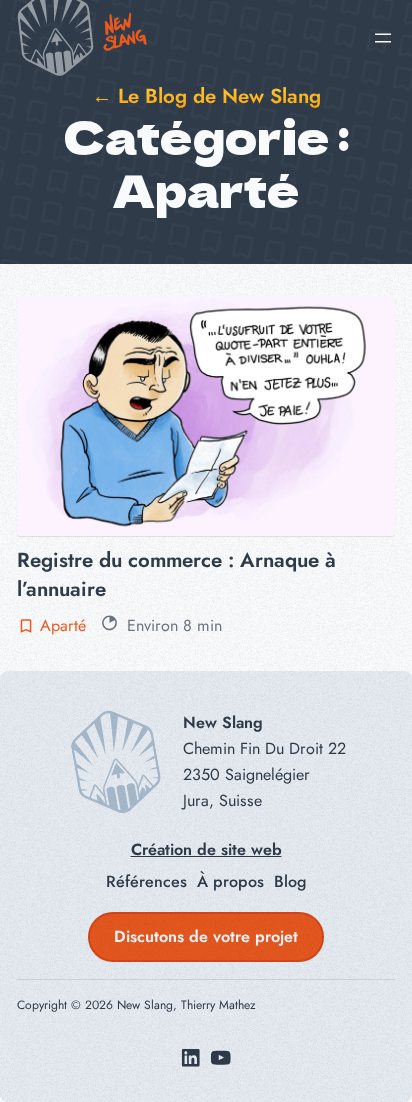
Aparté (63, 625)
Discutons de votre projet (206, 936)
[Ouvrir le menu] (383, 38)
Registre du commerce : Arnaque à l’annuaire (176, 574)
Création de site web (206, 849)
